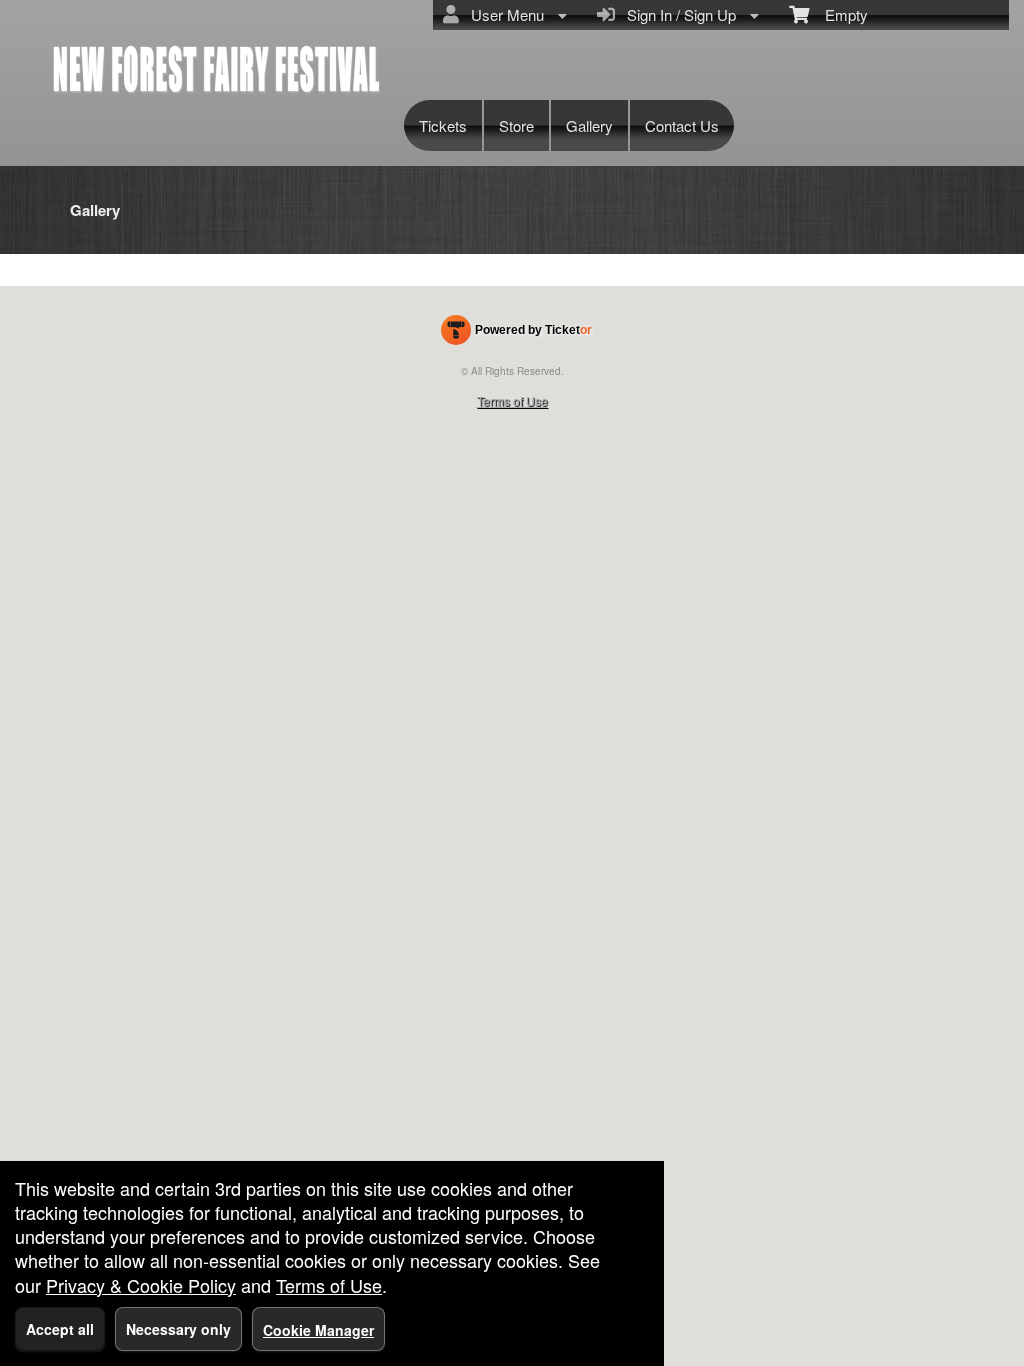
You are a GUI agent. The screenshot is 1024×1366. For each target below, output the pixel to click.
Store (516, 125)
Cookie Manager (318, 1330)
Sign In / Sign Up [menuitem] (677, 14)
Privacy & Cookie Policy (141, 1285)
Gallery (589, 125)
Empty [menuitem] (838, 14)
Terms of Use (512, 400)
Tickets (443, 125)
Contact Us (682, 125)
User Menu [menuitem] (503, 14)
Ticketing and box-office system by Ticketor (516, 334)
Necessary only (178, 1329)
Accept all (60, 1329)
